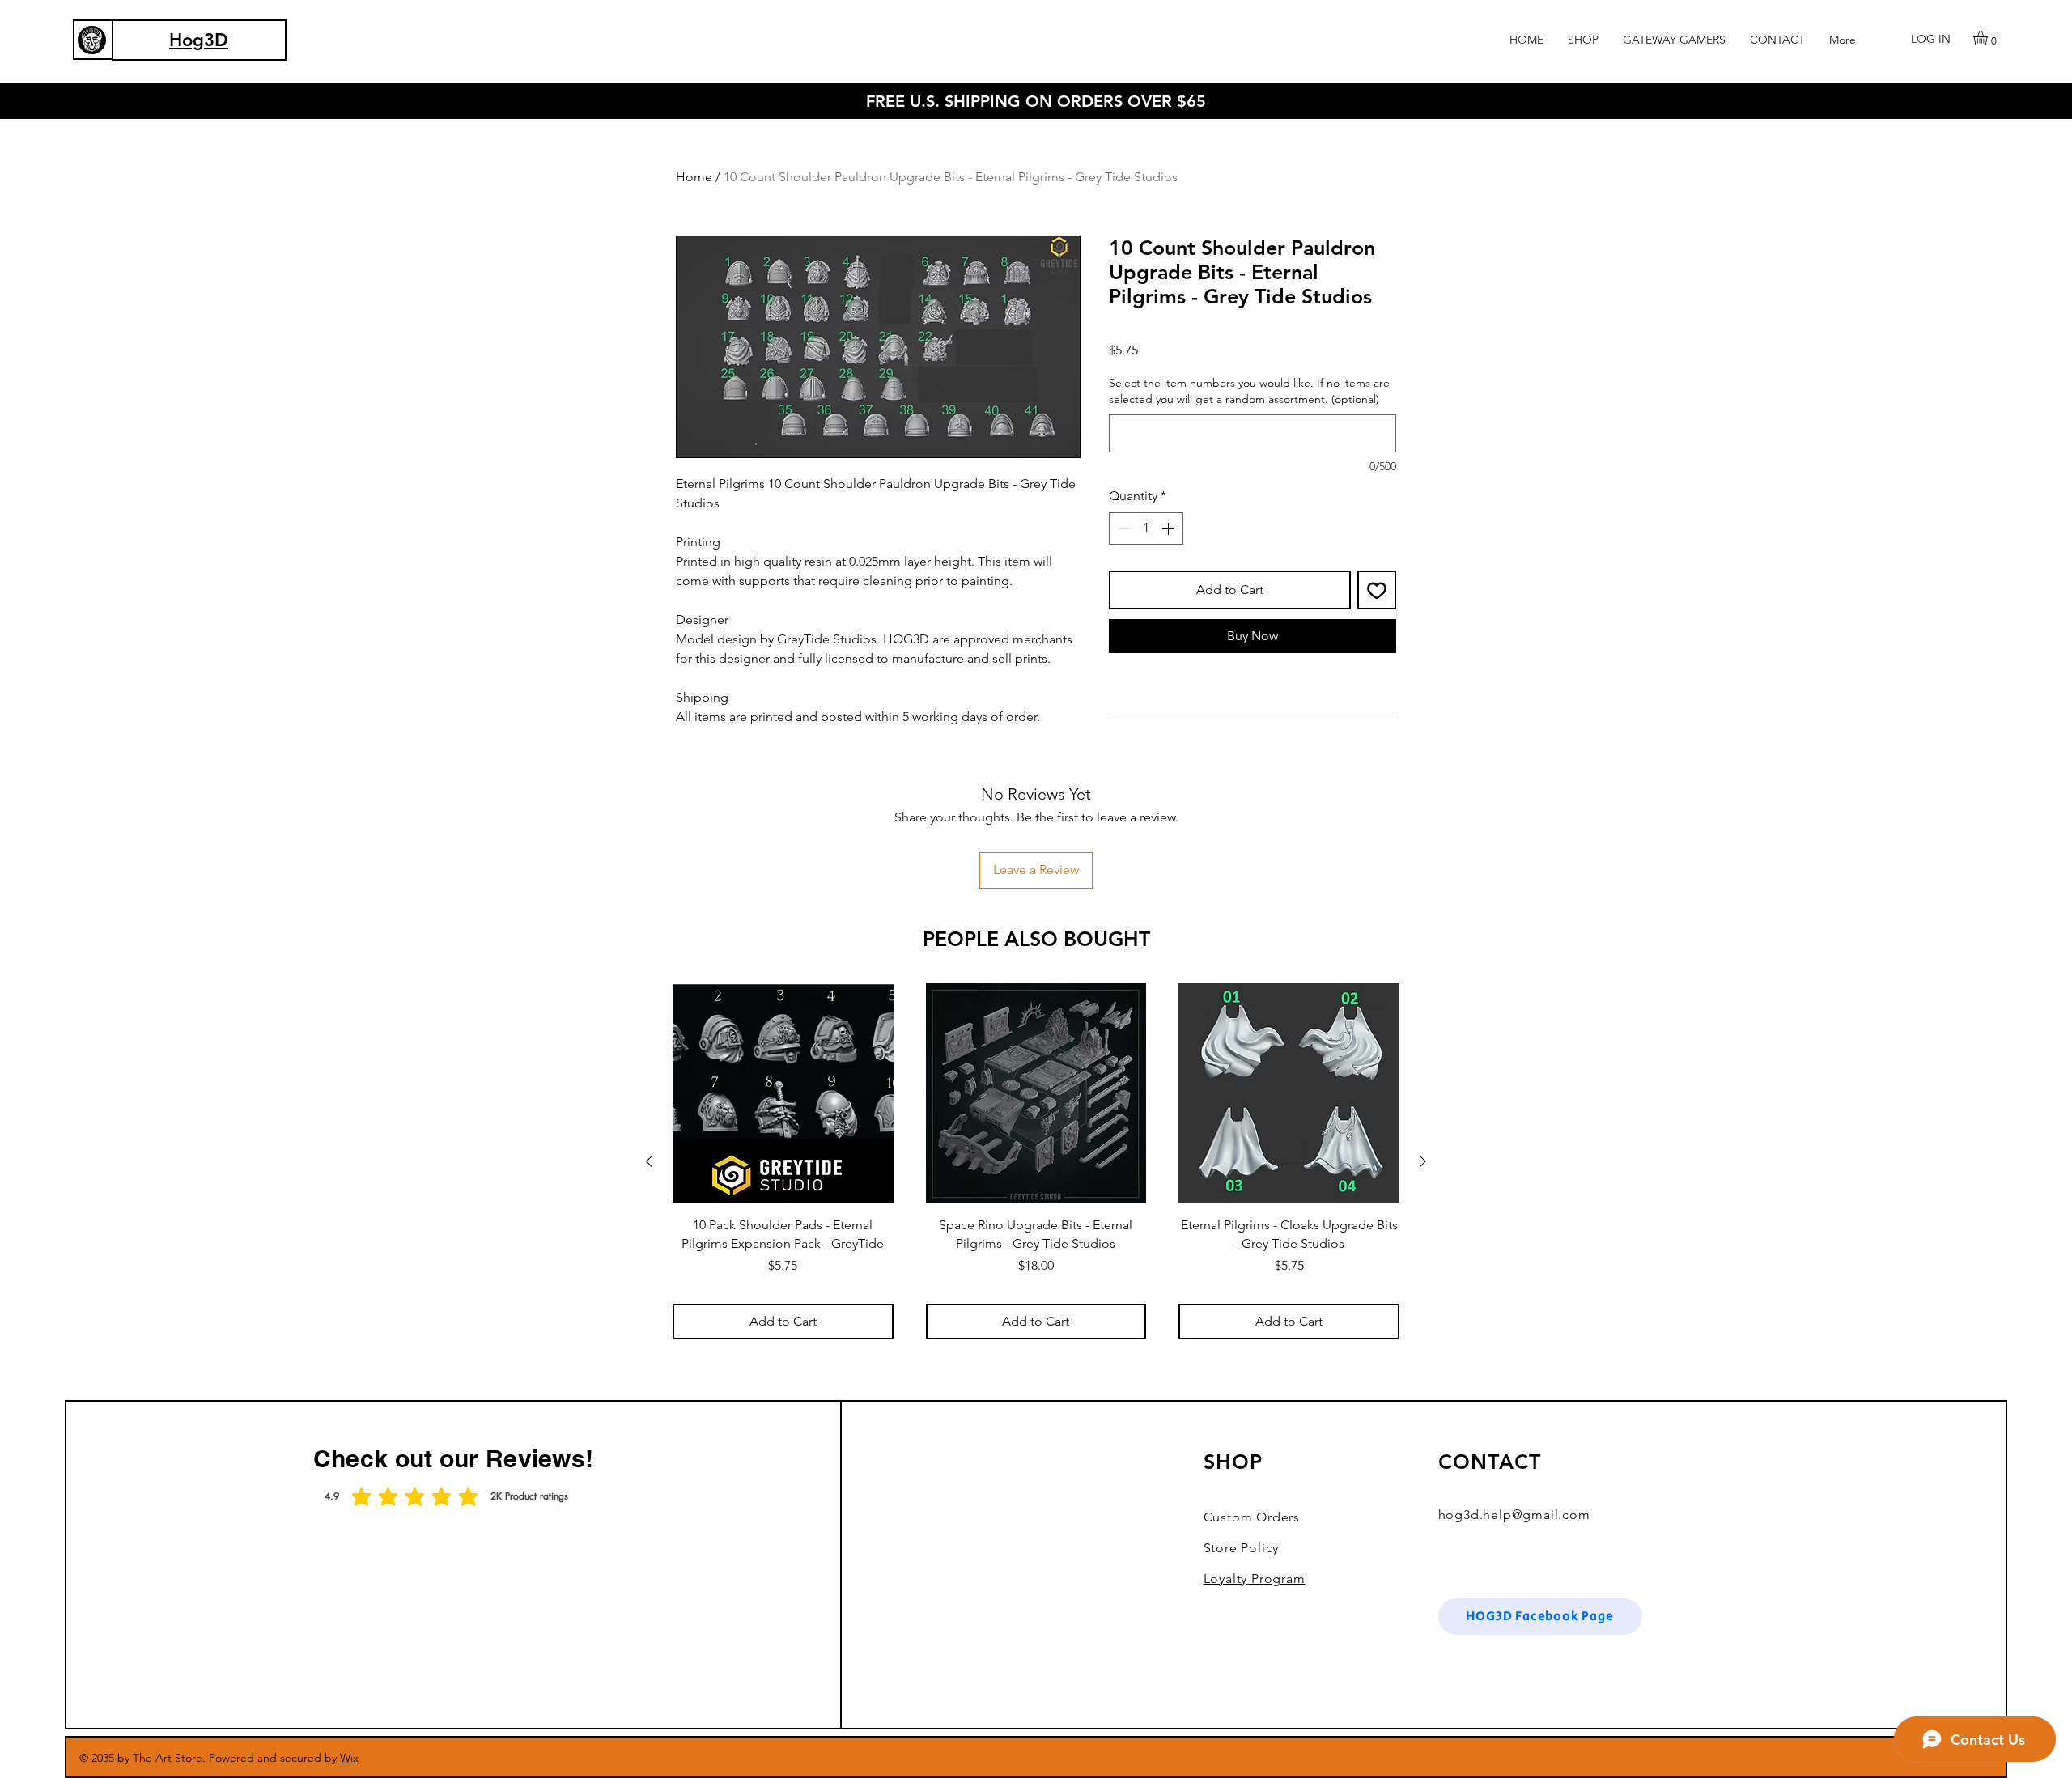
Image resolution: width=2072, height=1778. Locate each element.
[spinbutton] (1146, 528)
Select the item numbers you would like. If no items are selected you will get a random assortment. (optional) (1249, 391)
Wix (349, 1758)
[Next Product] (1423, 1161)
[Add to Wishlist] (1377, 590)
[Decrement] (1123, 528)
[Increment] (1170, 528)
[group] (1036, 1161)
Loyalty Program (1255, 1579)
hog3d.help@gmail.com (1514, 1515)
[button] (1583, 40)
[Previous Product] (649, 1161)
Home (694, 177)
